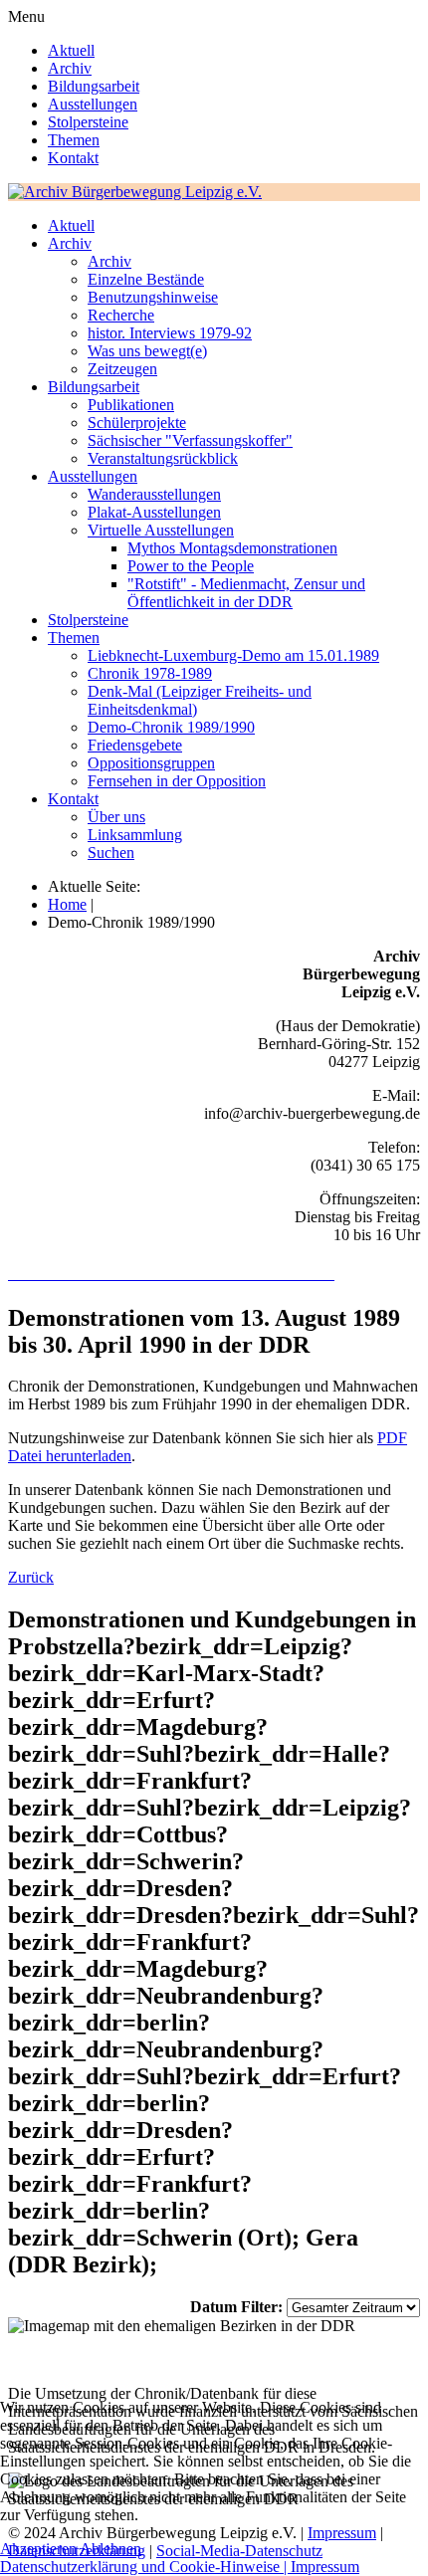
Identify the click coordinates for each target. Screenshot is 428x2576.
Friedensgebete (135, 745)
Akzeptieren (38, 2549)
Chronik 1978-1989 (150, 673)
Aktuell (71, 50)
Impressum (325, 2567)
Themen (74, 140)
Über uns (116, 817)
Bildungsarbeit (94, 86)
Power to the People (191, 566)
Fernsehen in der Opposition (177, 781)
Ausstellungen (93, 104)
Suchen (111, 853)
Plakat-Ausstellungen (154, 512)
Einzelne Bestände (146, 279)
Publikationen (131, 405)
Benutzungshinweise (153, 297)
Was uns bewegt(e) (147, 351)
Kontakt (73, 158)
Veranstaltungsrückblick (163, 458)
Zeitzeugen (122, 369)
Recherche (121, 315)
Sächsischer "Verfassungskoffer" (190, 440)
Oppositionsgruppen (151, 763)
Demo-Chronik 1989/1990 (171, 727)
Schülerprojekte (137, 423)
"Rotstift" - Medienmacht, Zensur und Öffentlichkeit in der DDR (246, 593)
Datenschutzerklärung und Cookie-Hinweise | (145, 2567)
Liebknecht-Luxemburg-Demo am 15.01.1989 (233, 655)
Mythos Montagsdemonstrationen (232, 548)
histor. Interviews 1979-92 (170, 333)
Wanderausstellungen (154, 494)
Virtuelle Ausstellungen (161, 530)
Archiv (70, 68)
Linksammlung (135, 835)
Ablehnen (110, 2549)
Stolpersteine (88, 122)
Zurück (31, 1577)
